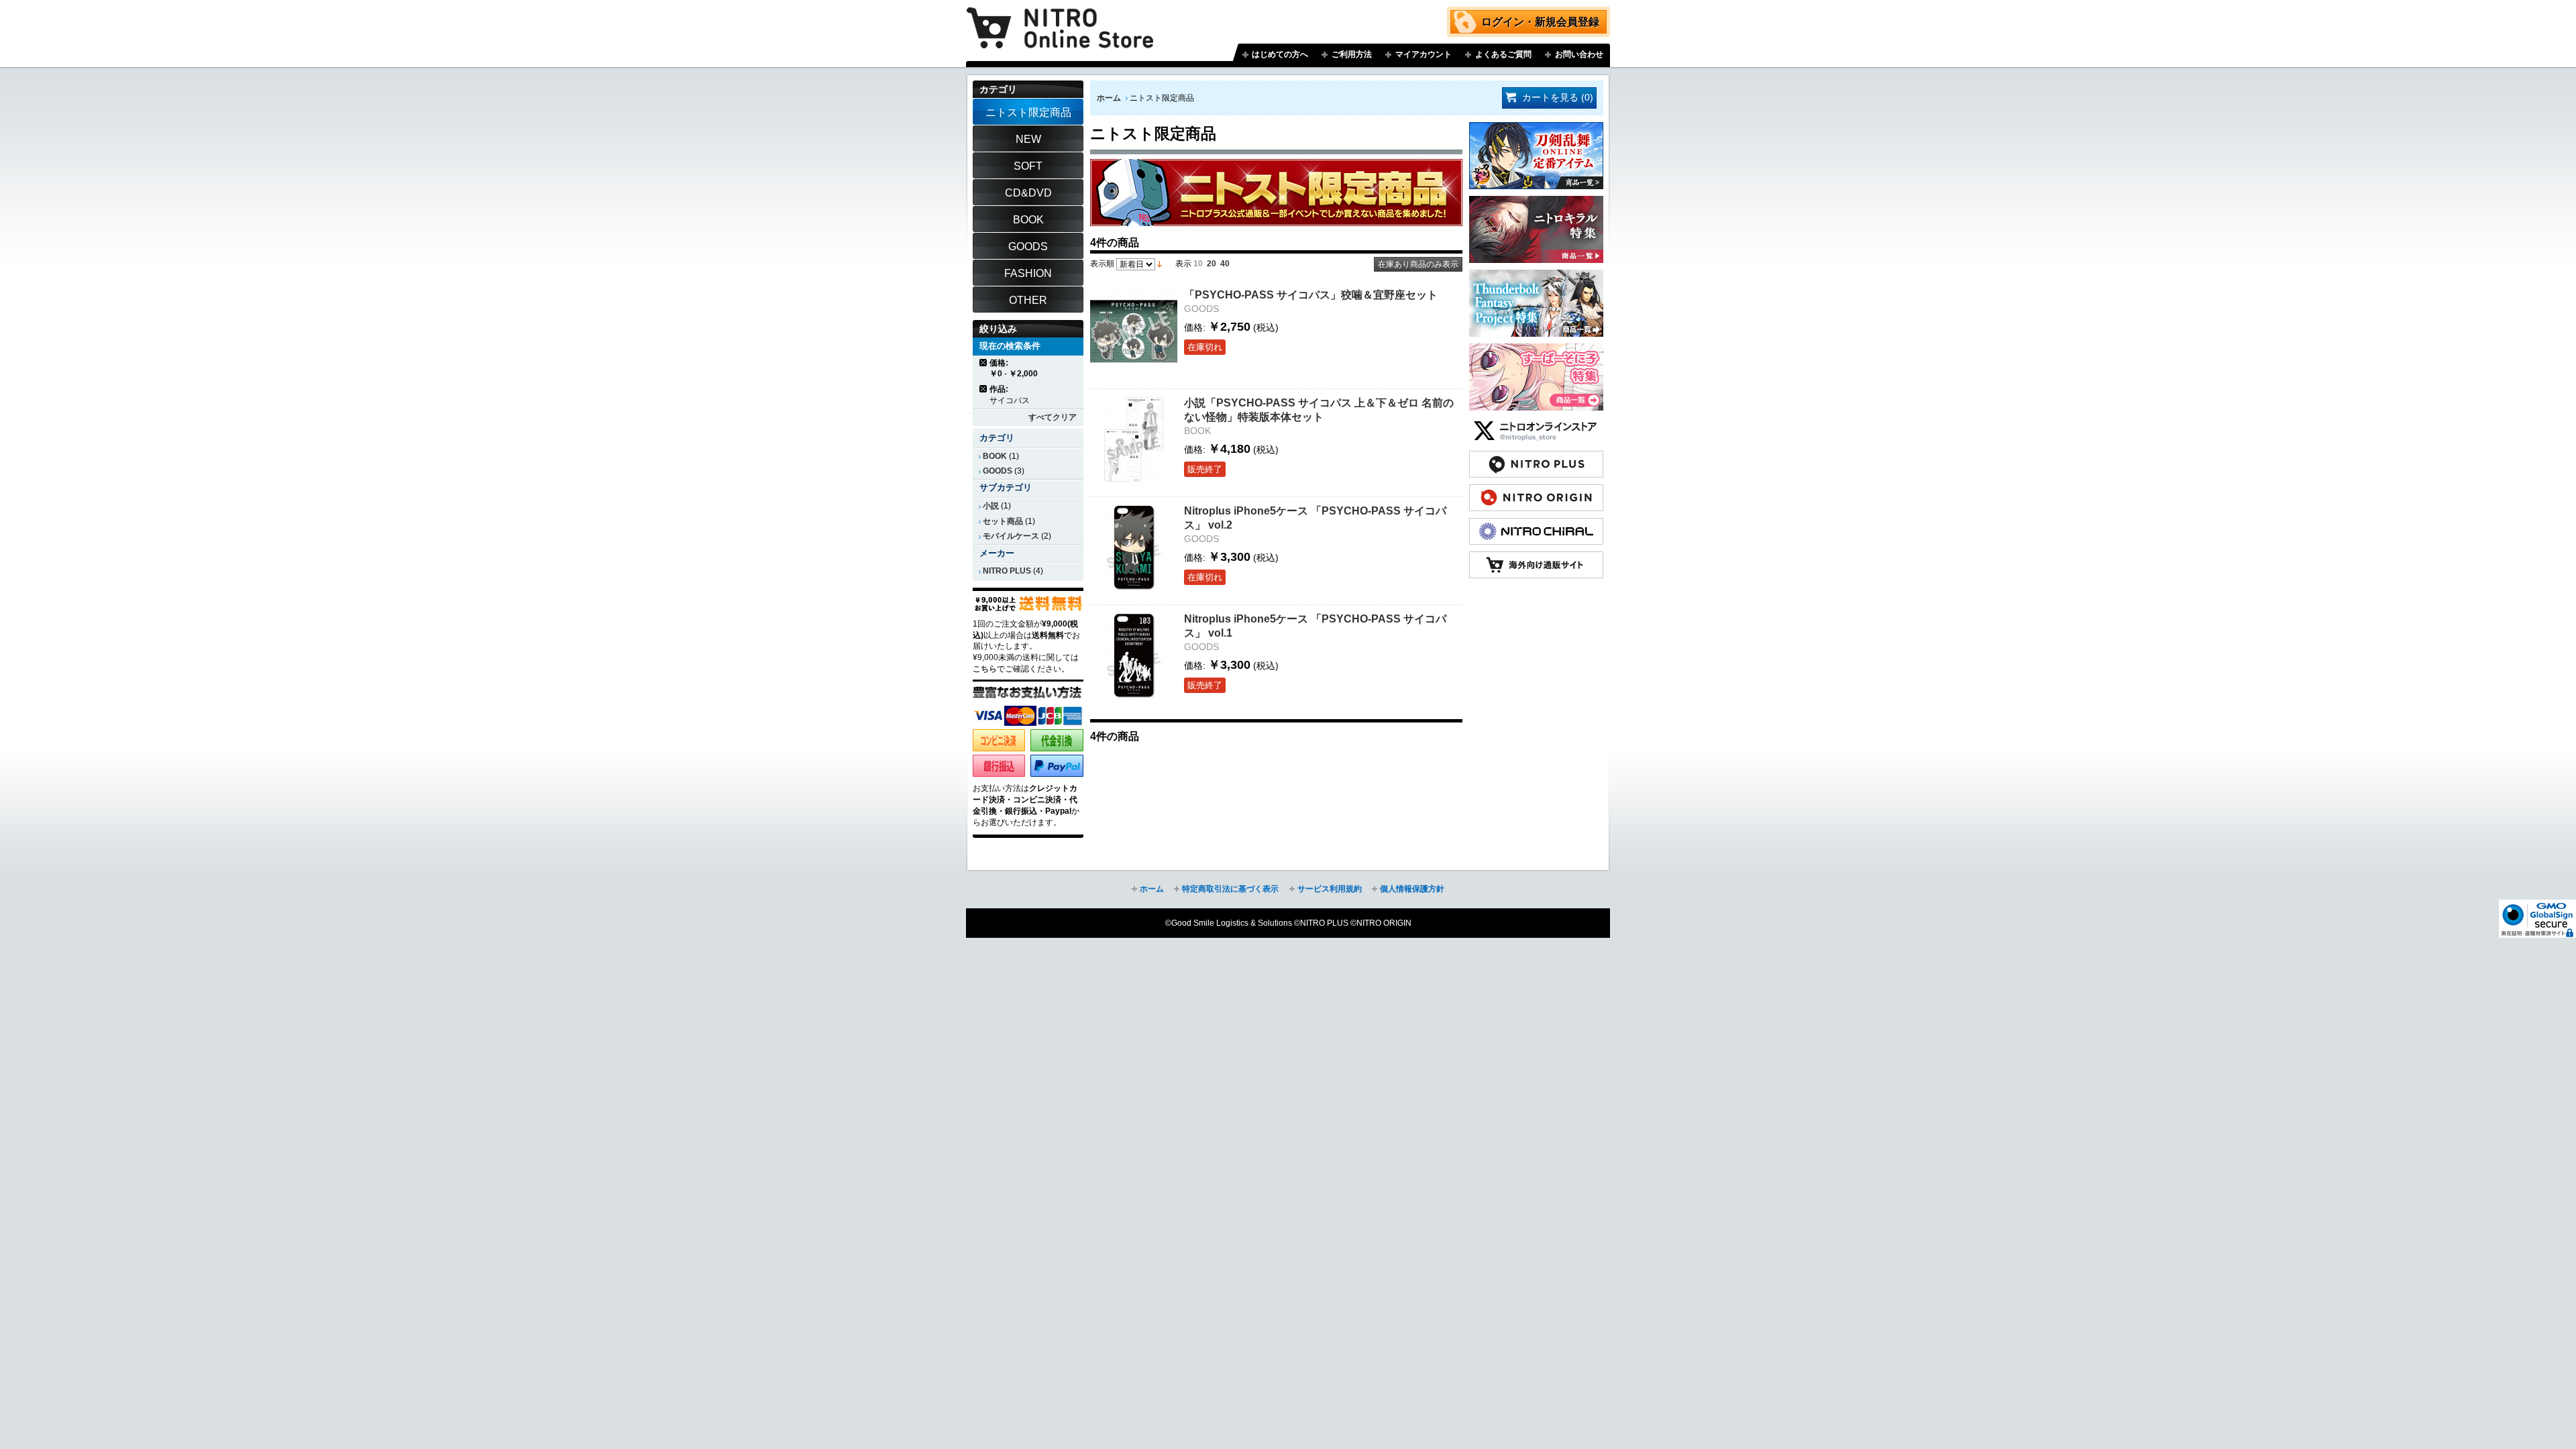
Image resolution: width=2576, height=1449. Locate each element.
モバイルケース (1011, 536)
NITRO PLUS (1007, 571)
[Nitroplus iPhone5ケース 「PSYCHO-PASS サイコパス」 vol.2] (1134, 547)
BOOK (995, 456)
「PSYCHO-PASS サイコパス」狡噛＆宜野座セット (1311, 294)
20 (1212, 264)
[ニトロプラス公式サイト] (1536, 458)
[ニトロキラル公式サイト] (1536, 525)
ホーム (1109, 98)
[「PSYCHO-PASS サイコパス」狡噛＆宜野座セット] (1134, 331)
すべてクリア (1053, 417)
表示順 (1102, 264)
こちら (985, 669)
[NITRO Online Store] (1536, 558)
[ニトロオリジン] (1536, 491)
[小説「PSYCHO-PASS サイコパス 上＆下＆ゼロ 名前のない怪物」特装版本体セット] (1134, 439)
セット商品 (1003, 521)
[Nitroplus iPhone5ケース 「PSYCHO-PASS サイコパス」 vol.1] (1134, 655)
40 (1225, 264)
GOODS (998, 471)
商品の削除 (984, 363)
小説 (991, 506)
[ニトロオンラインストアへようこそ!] (1060, 18)
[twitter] (1536, 424)
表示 (1183, 264)
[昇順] (1160, 264)
